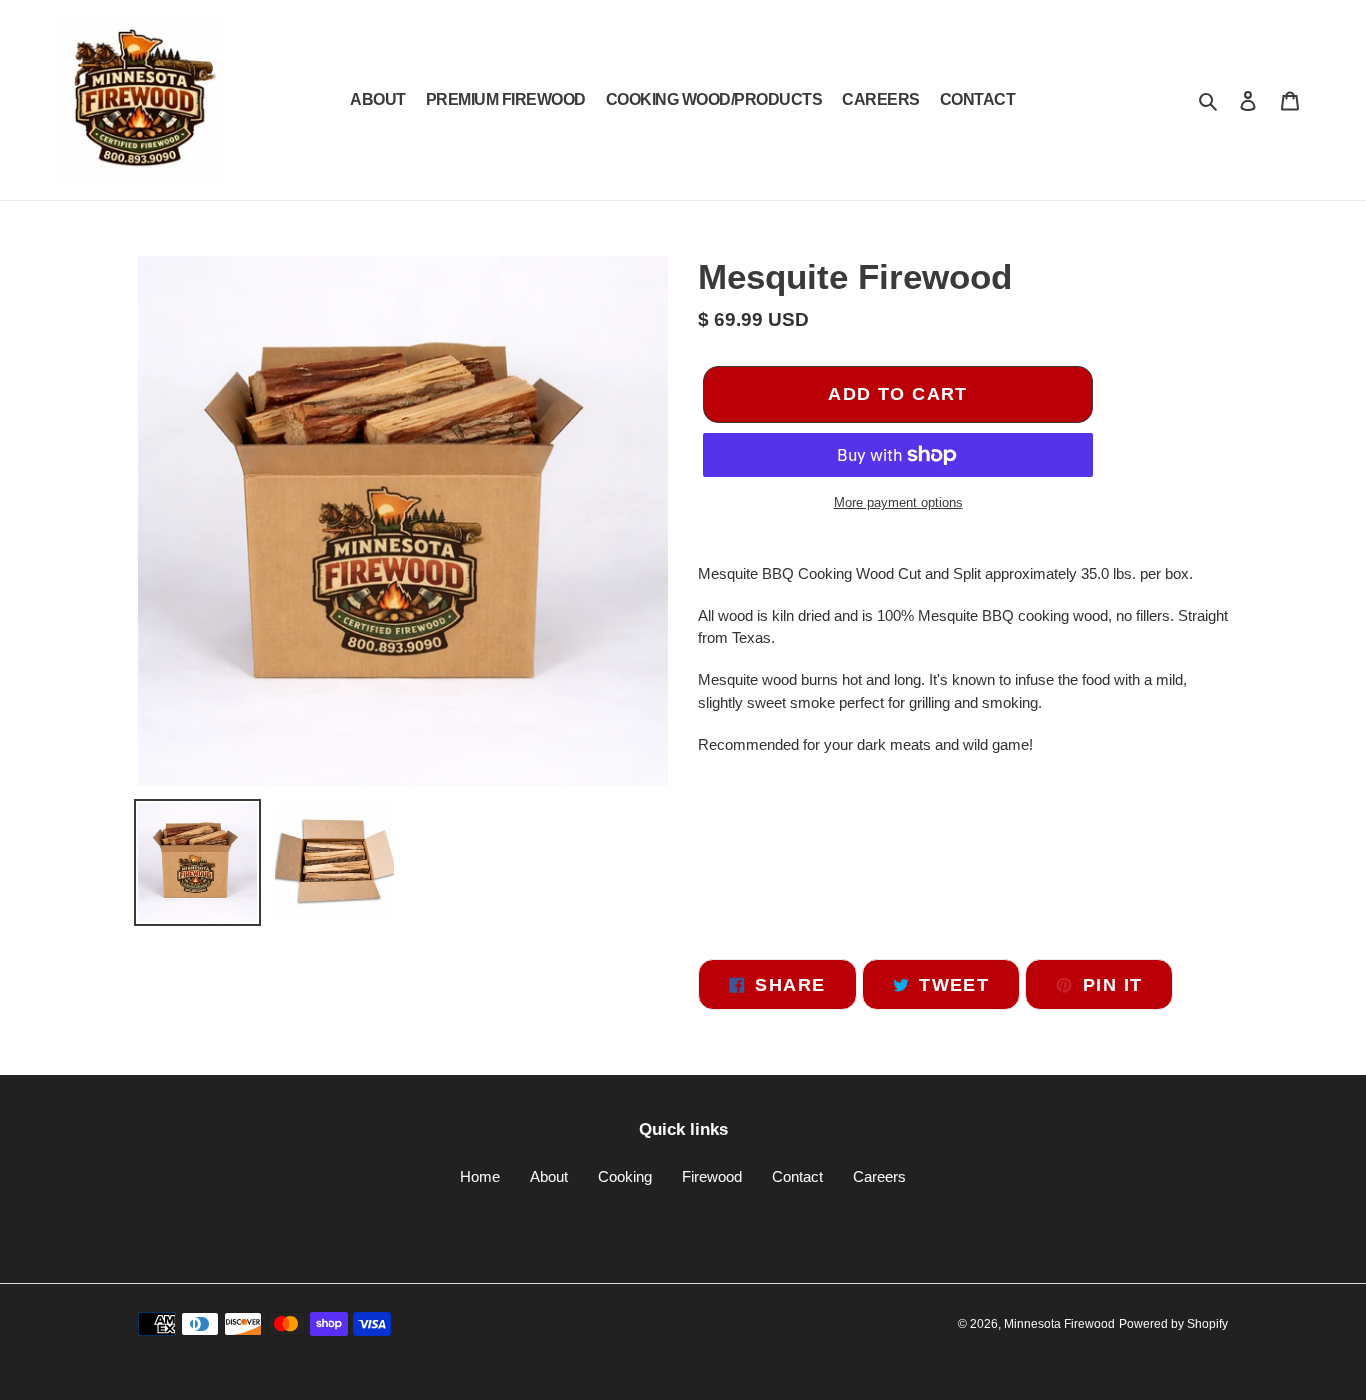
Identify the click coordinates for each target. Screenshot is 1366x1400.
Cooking (625, 1176)
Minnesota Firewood (1059, 1324)
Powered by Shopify (1173, 1324)
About (549, 1176)
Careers (879, 1176)
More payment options (898, 502)
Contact (797, 1176)
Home (480, 1176)
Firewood (712, 1176)
